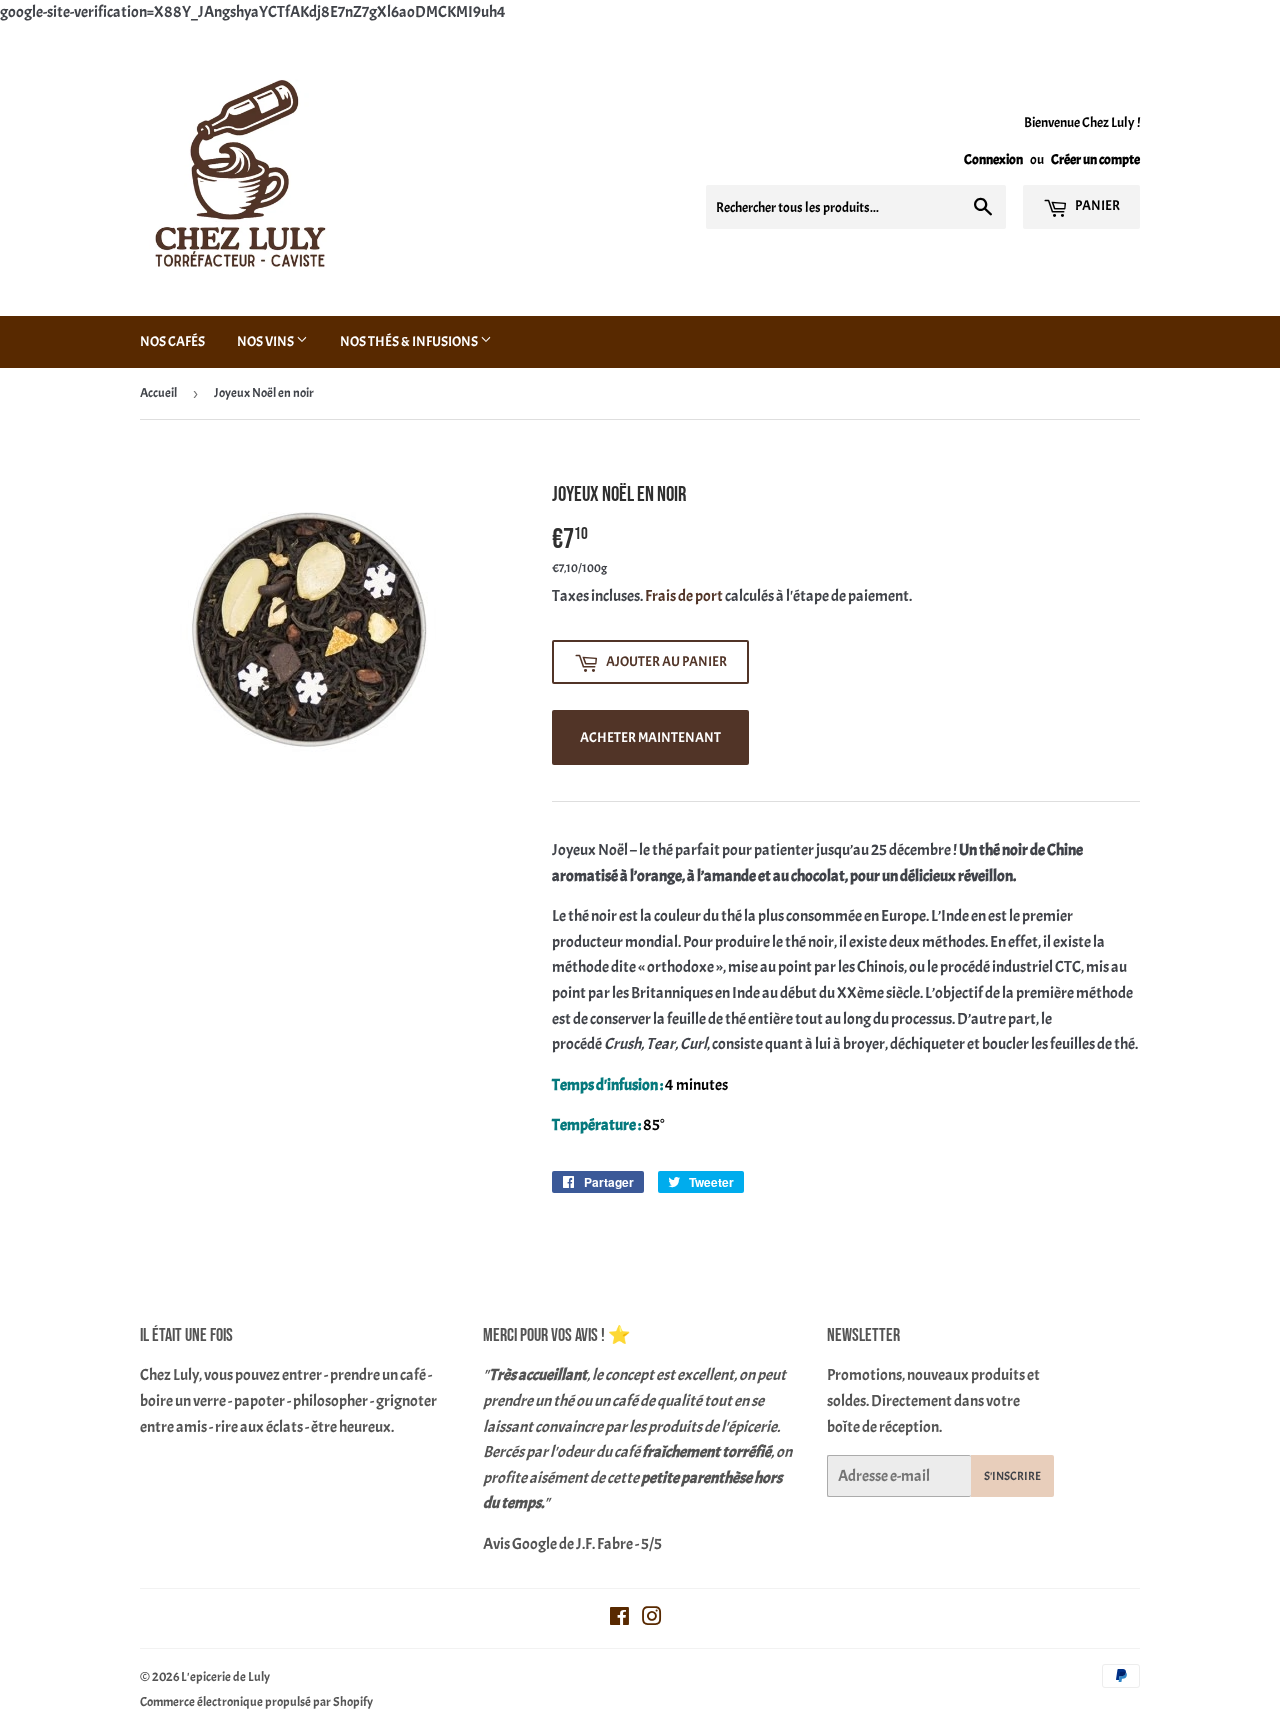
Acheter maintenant (650, 737)
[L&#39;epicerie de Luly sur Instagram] (652, 1619)
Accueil (158, 393)
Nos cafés (172, 341)
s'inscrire (1012, 1476)
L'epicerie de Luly (225, 1677)
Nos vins (266, 341)
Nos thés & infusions (410, 341)
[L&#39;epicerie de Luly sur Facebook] (619, 1619)
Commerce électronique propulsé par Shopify (256, 1702)
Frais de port (684, 596)
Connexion (993, 159)
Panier (1096, 205)
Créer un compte (1095, 159)
